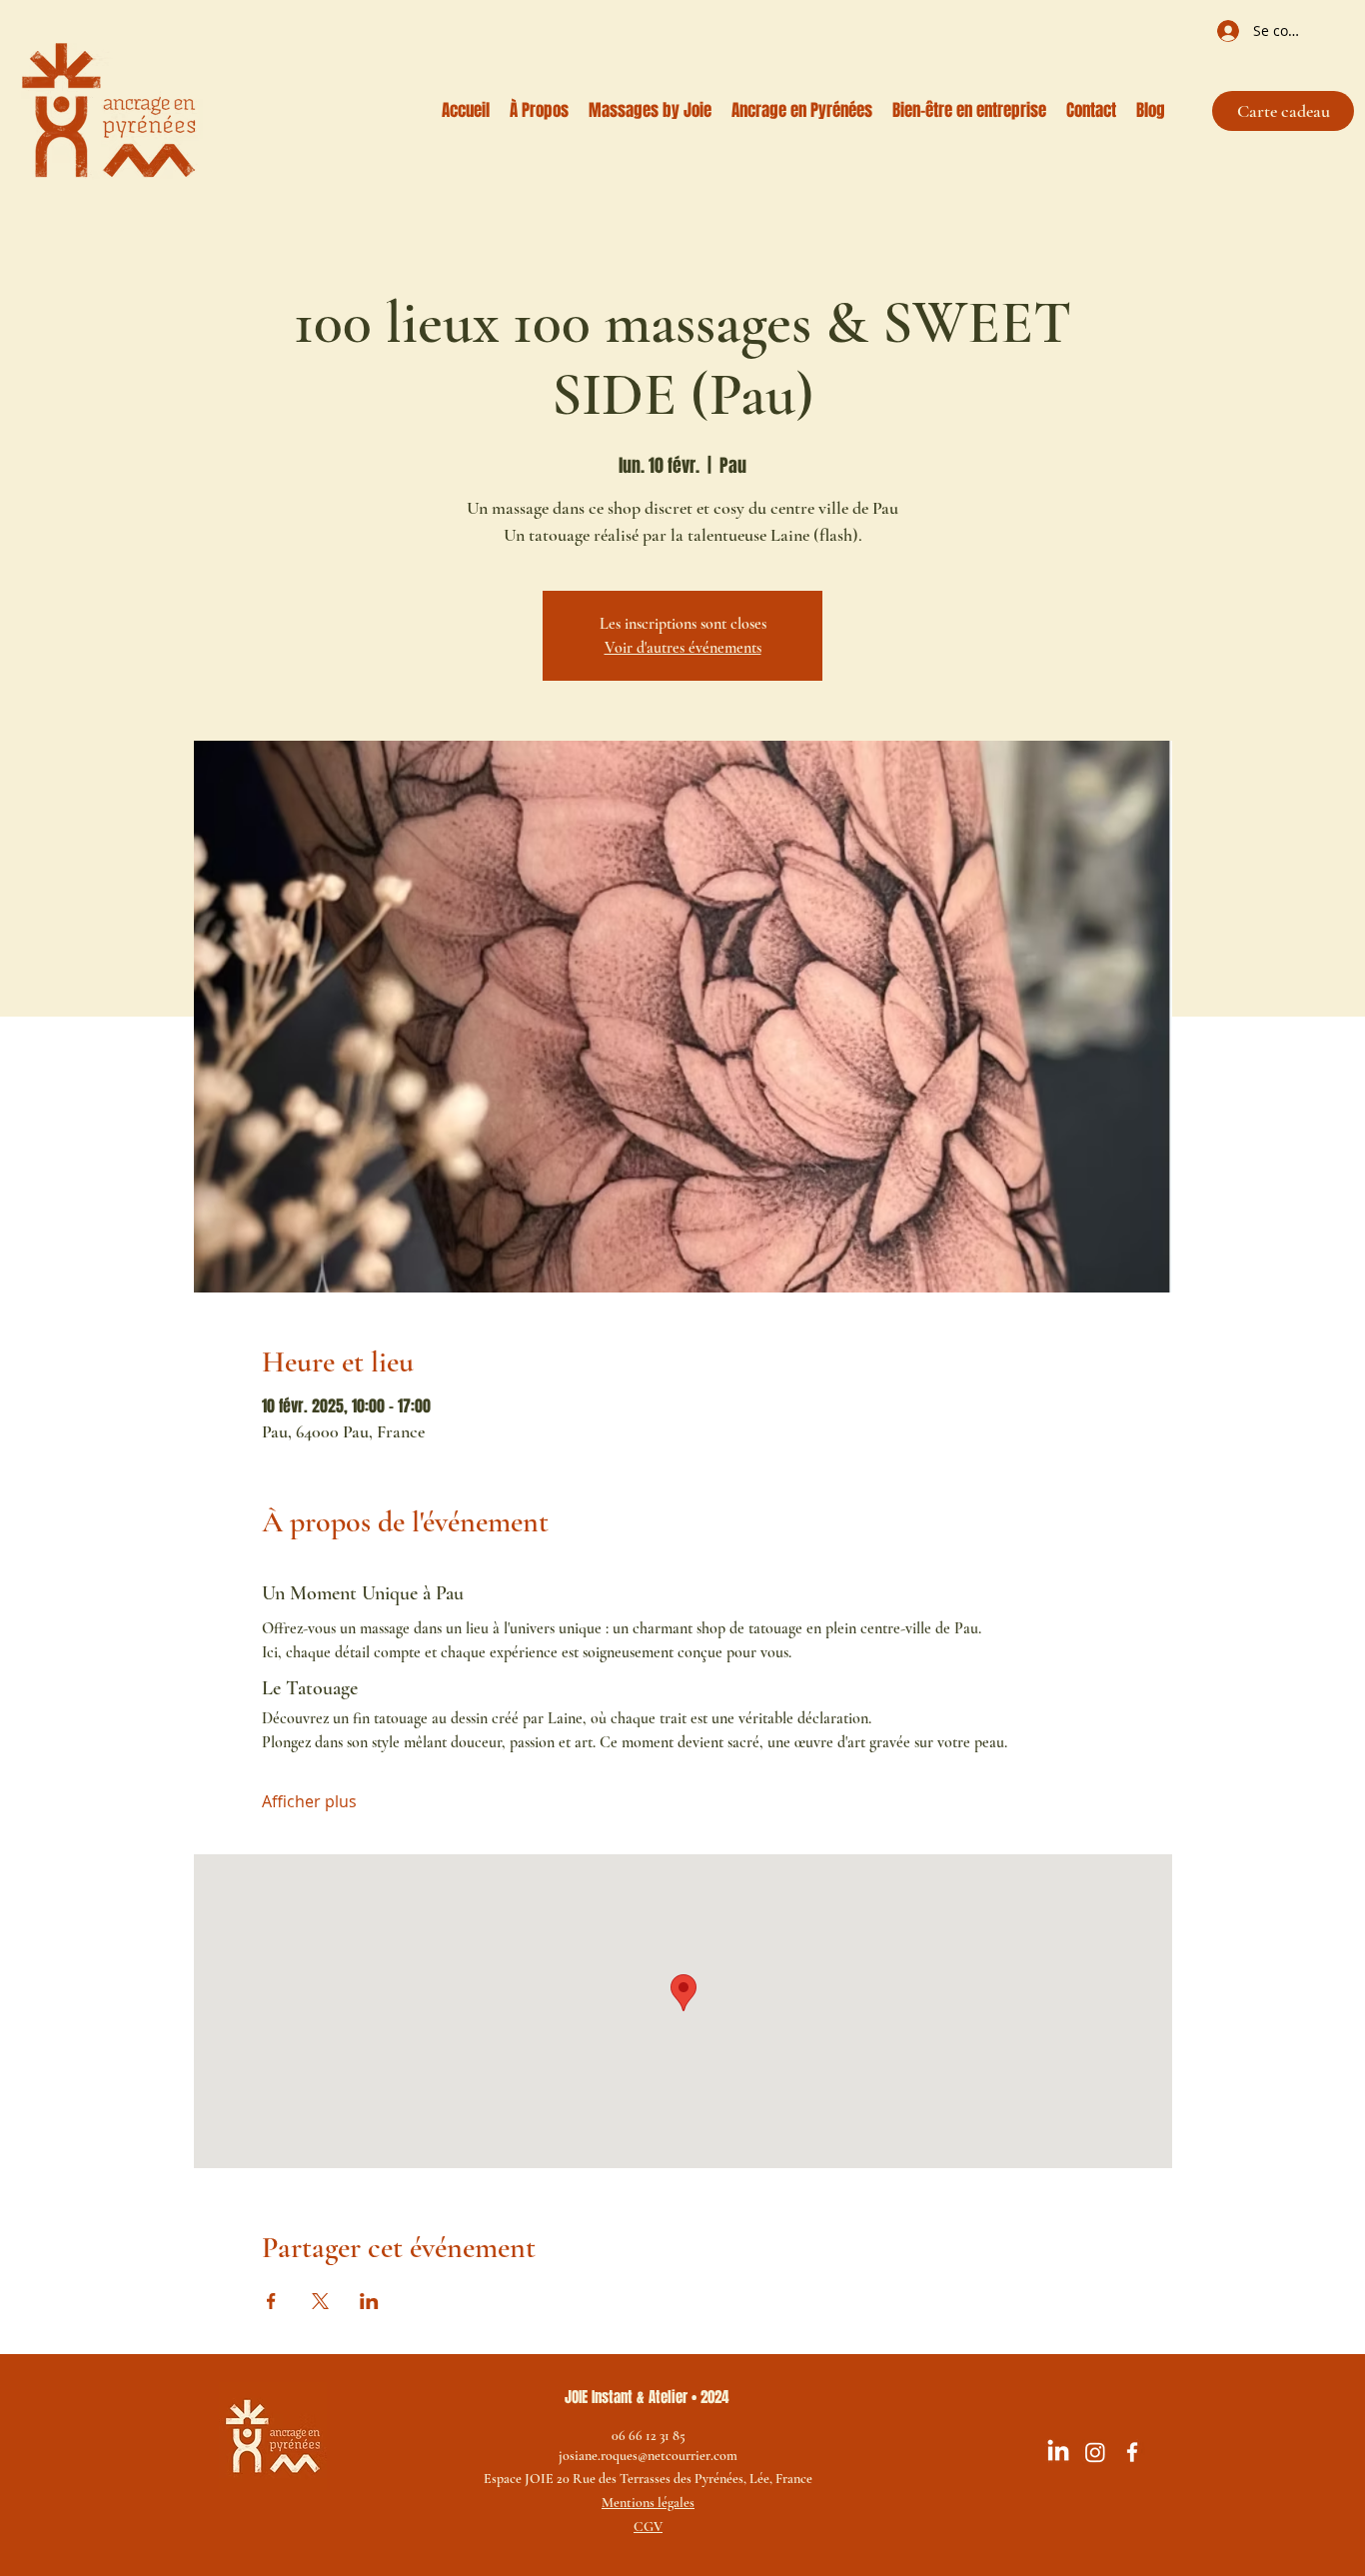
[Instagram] (1095, 2452)
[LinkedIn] (1058, 2452)
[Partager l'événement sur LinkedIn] (369, 2301)
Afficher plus (309, 1801)
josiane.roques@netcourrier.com (648, 2456)
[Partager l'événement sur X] (320, 2301)
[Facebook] (1132, 2452)
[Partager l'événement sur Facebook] (271, 2301)
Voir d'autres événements (683, 648)
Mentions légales (648, 2503)
